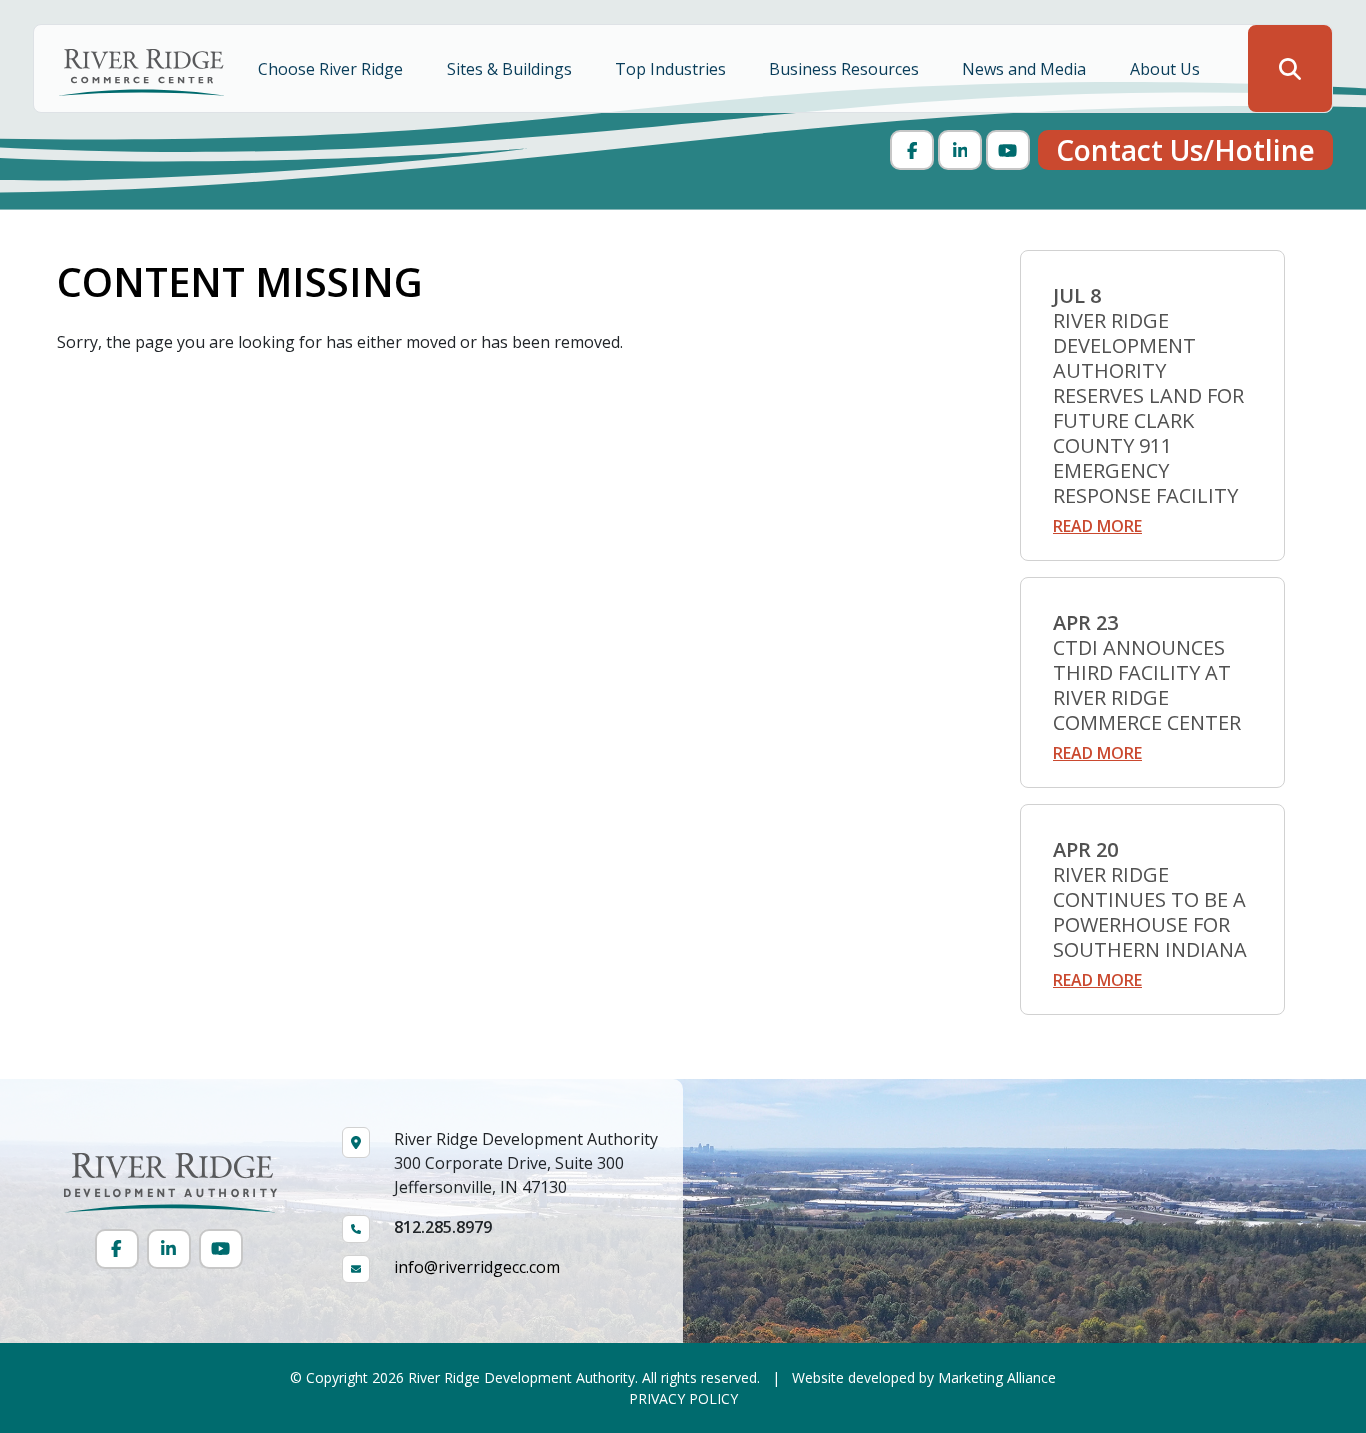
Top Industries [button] (672, 69)
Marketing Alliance (997, 1377)
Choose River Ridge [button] (332, 69)
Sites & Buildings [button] (511, 69)
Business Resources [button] (846, 69)
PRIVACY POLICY (683, 1398)
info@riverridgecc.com (477, 1267)
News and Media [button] (1026, 69)
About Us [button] (1167, 69)
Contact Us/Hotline (1185, 150)
